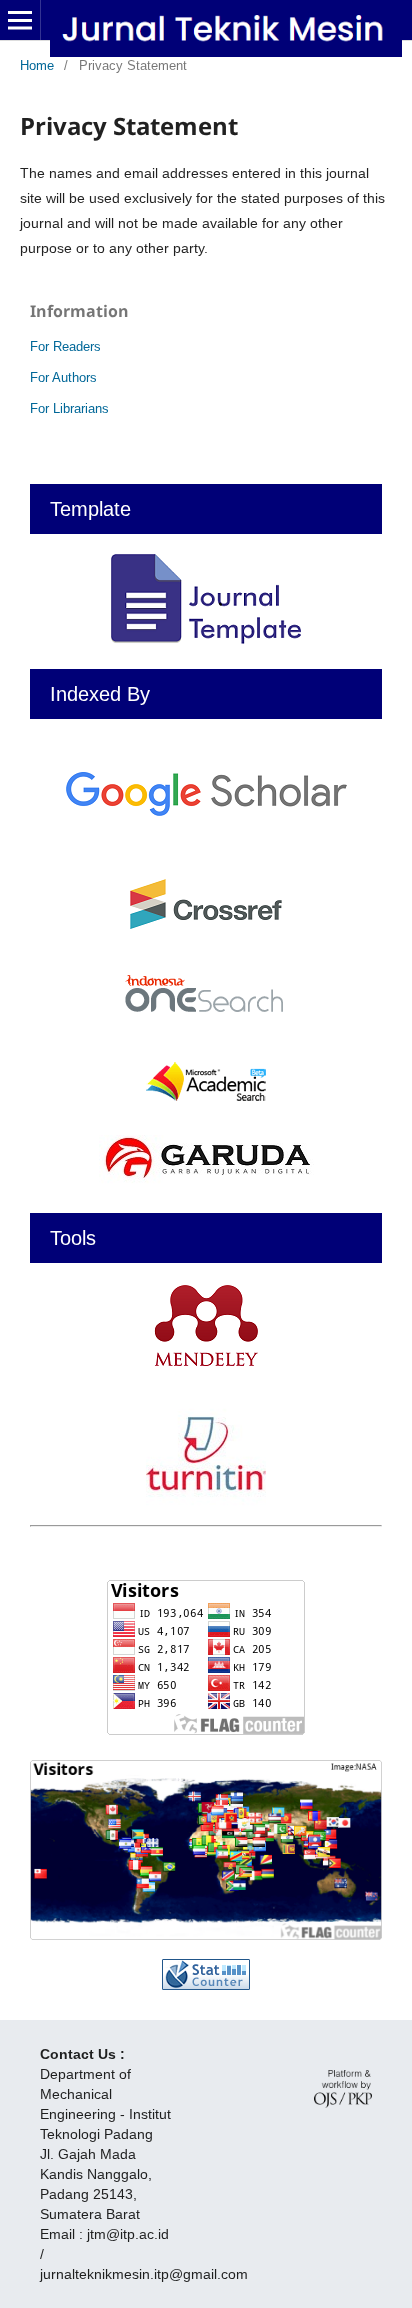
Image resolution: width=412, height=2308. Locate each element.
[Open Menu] (20, 20)
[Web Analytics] (206, 1974)
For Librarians (69, 408)
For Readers (65, 346)
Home (37, 65)
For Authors (63, 377)
